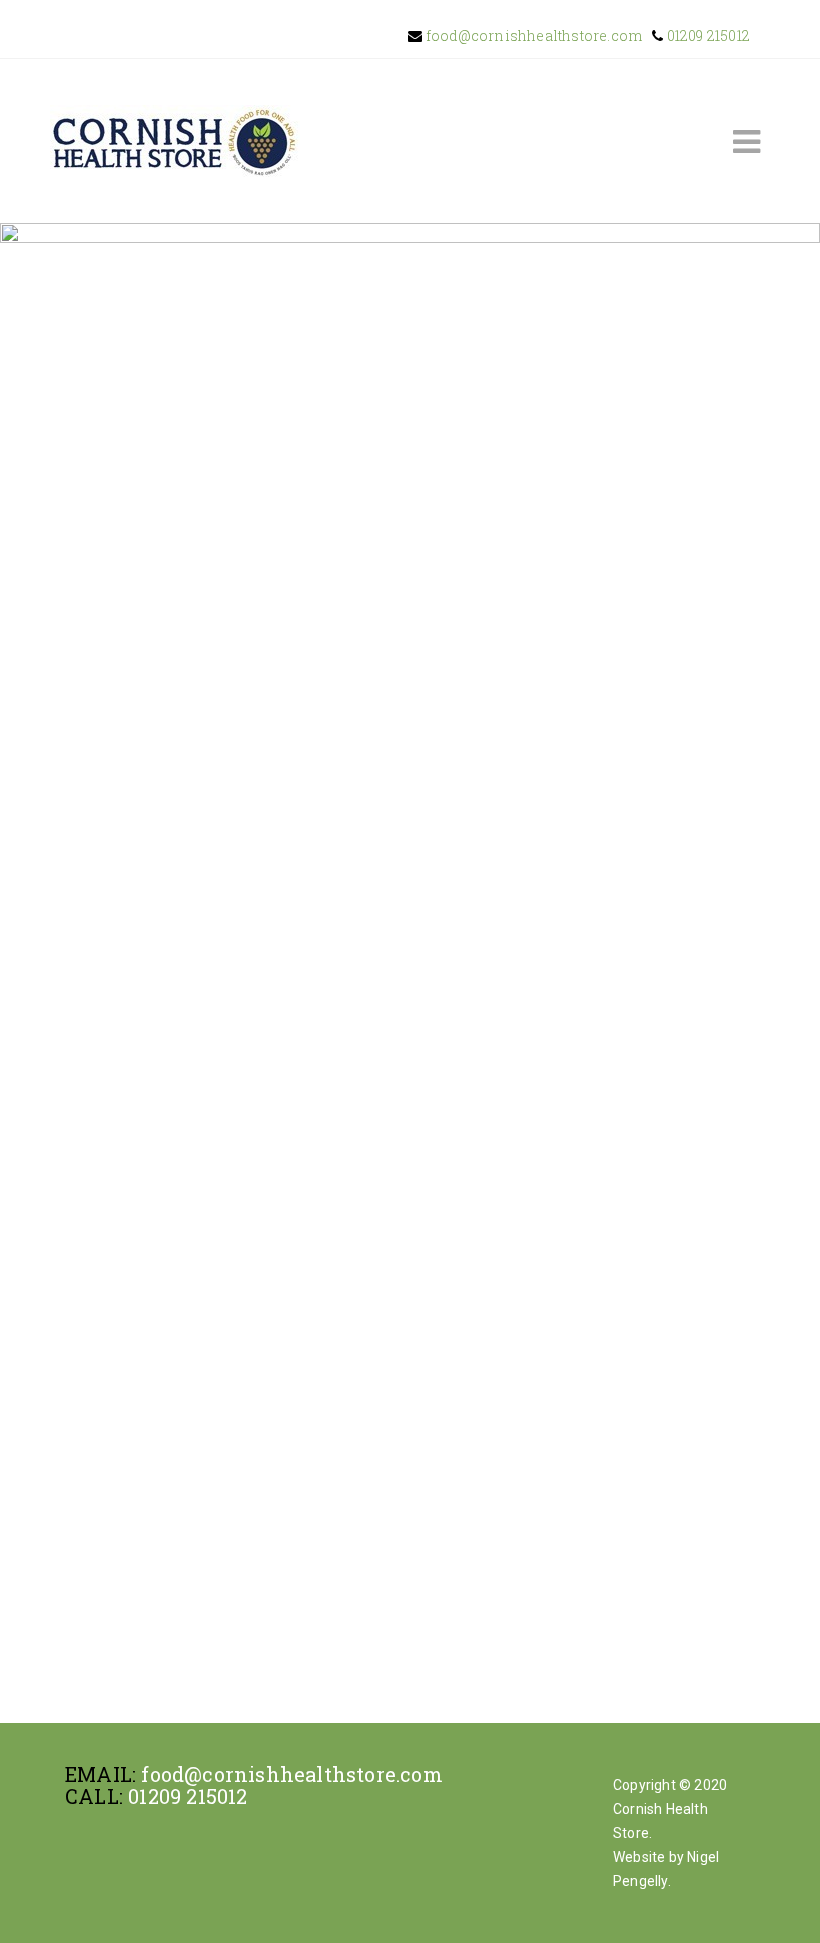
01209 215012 (706, 35)
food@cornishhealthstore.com (533, 35)
